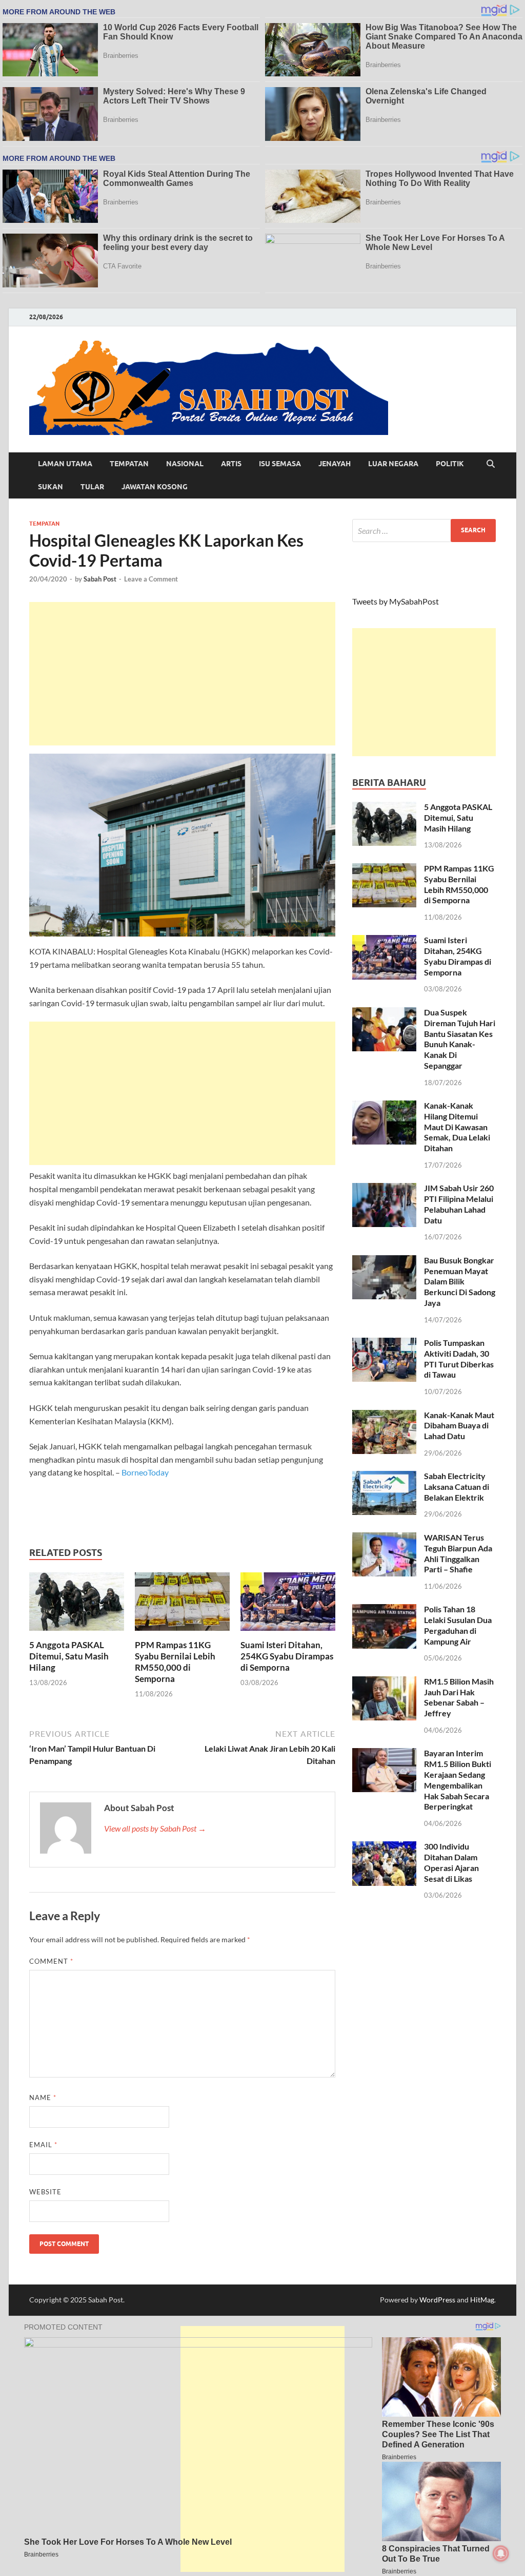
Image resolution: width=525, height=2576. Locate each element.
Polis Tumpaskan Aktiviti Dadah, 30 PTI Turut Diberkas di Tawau (459, 1358)
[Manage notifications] (501, 2553)
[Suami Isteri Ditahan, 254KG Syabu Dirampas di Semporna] (288, 1604)
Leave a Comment (151, 579)
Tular (92, 487)
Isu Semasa (280, 464)
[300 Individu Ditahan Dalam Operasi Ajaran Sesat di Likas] (384, 1847)
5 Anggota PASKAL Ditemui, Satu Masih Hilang (69, 1656)
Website (45, 2192)
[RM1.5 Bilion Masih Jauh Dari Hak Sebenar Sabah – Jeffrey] (384, 1682)
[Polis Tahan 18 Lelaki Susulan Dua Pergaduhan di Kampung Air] (384, 1610)
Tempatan (129, 464)
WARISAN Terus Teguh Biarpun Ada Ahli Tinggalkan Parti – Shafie (458, 1553)
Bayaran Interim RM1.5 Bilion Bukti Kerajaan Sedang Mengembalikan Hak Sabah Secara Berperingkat (458, 1780)
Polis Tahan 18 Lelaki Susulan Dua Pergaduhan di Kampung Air (458, 1625)
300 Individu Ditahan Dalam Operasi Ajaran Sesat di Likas (451, 1862)
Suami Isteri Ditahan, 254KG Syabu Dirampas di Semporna (287, 1656)
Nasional (185, 464)
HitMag (482, 2300)
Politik (450, 464)
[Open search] (491, 464)
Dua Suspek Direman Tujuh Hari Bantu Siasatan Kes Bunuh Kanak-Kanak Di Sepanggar (460, 1039)
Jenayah (335, 464)
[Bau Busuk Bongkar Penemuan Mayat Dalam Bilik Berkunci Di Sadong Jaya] (384, 1261)
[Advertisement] (182, 674)
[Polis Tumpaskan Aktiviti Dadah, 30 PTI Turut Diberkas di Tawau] (384, 1344)
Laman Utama (65, 464)
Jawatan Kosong (155, 487)
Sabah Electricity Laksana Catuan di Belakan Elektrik (457, 1487)
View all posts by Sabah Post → (155, 1828)
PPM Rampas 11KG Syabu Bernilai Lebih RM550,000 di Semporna (175, 1662)
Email (43, 2145)
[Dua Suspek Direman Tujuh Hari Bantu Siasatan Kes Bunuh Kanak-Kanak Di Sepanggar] (384, 1013)
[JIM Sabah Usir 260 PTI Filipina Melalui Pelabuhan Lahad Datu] (384, 1189)
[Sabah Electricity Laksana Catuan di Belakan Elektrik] (384, 1477)
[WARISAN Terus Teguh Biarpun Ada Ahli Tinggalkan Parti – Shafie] (384, 1538)
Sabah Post (100, 579)
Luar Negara (393, 464)
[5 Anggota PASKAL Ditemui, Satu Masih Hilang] (77, 1604)
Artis (231, 464)
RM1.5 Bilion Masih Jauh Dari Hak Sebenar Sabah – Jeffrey (459, 1697)
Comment (51, 1961)
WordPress (437, 2300)
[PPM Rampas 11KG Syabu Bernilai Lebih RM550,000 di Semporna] (182, 1604)
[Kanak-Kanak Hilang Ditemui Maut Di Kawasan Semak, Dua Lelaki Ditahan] (384, 1106)
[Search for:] (424, 531)
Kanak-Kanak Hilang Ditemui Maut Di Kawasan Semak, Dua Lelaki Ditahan (457, 1127)
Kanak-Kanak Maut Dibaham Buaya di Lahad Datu (459, 1426)
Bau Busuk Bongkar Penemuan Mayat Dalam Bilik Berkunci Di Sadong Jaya (460, 1281)
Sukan (51, 487)
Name (43, 2097)
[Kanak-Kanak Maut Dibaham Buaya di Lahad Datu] (384, 1416)
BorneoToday (145, 1472)
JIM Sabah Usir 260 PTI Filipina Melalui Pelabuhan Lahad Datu (459, 1204)
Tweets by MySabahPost (396, 601)
